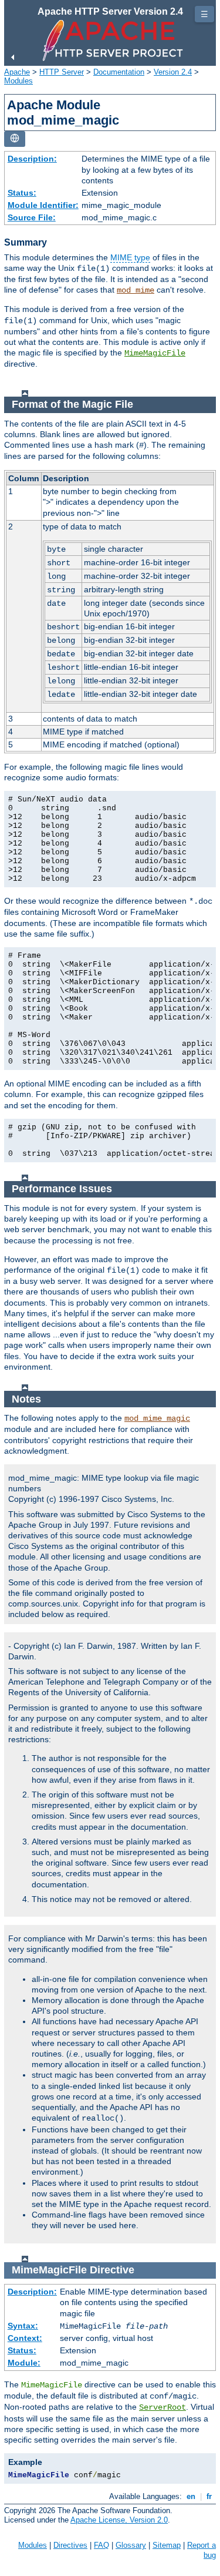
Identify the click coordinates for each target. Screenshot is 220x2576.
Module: (24, 2363)
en (191, 2496)
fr (209, 2496)
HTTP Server (62, 72)
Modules (18, 81)
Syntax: (23, 2326)
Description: (32, 159)
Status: (22, 193)
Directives (70, 2545)
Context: (25, 2338)
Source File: (32, 217)
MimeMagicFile (155, 353)
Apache (17, 72)
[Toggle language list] (15, 139)
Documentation (119, 72)
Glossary (131, 2545)
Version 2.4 (173, 72)
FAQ (101, 2545)
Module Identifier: (43, 205)
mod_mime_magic (157, 1418)
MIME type (130, 257)
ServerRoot (163, 2407)
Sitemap (167, 2545)
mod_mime (136, 290)
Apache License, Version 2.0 (119, 2520)
